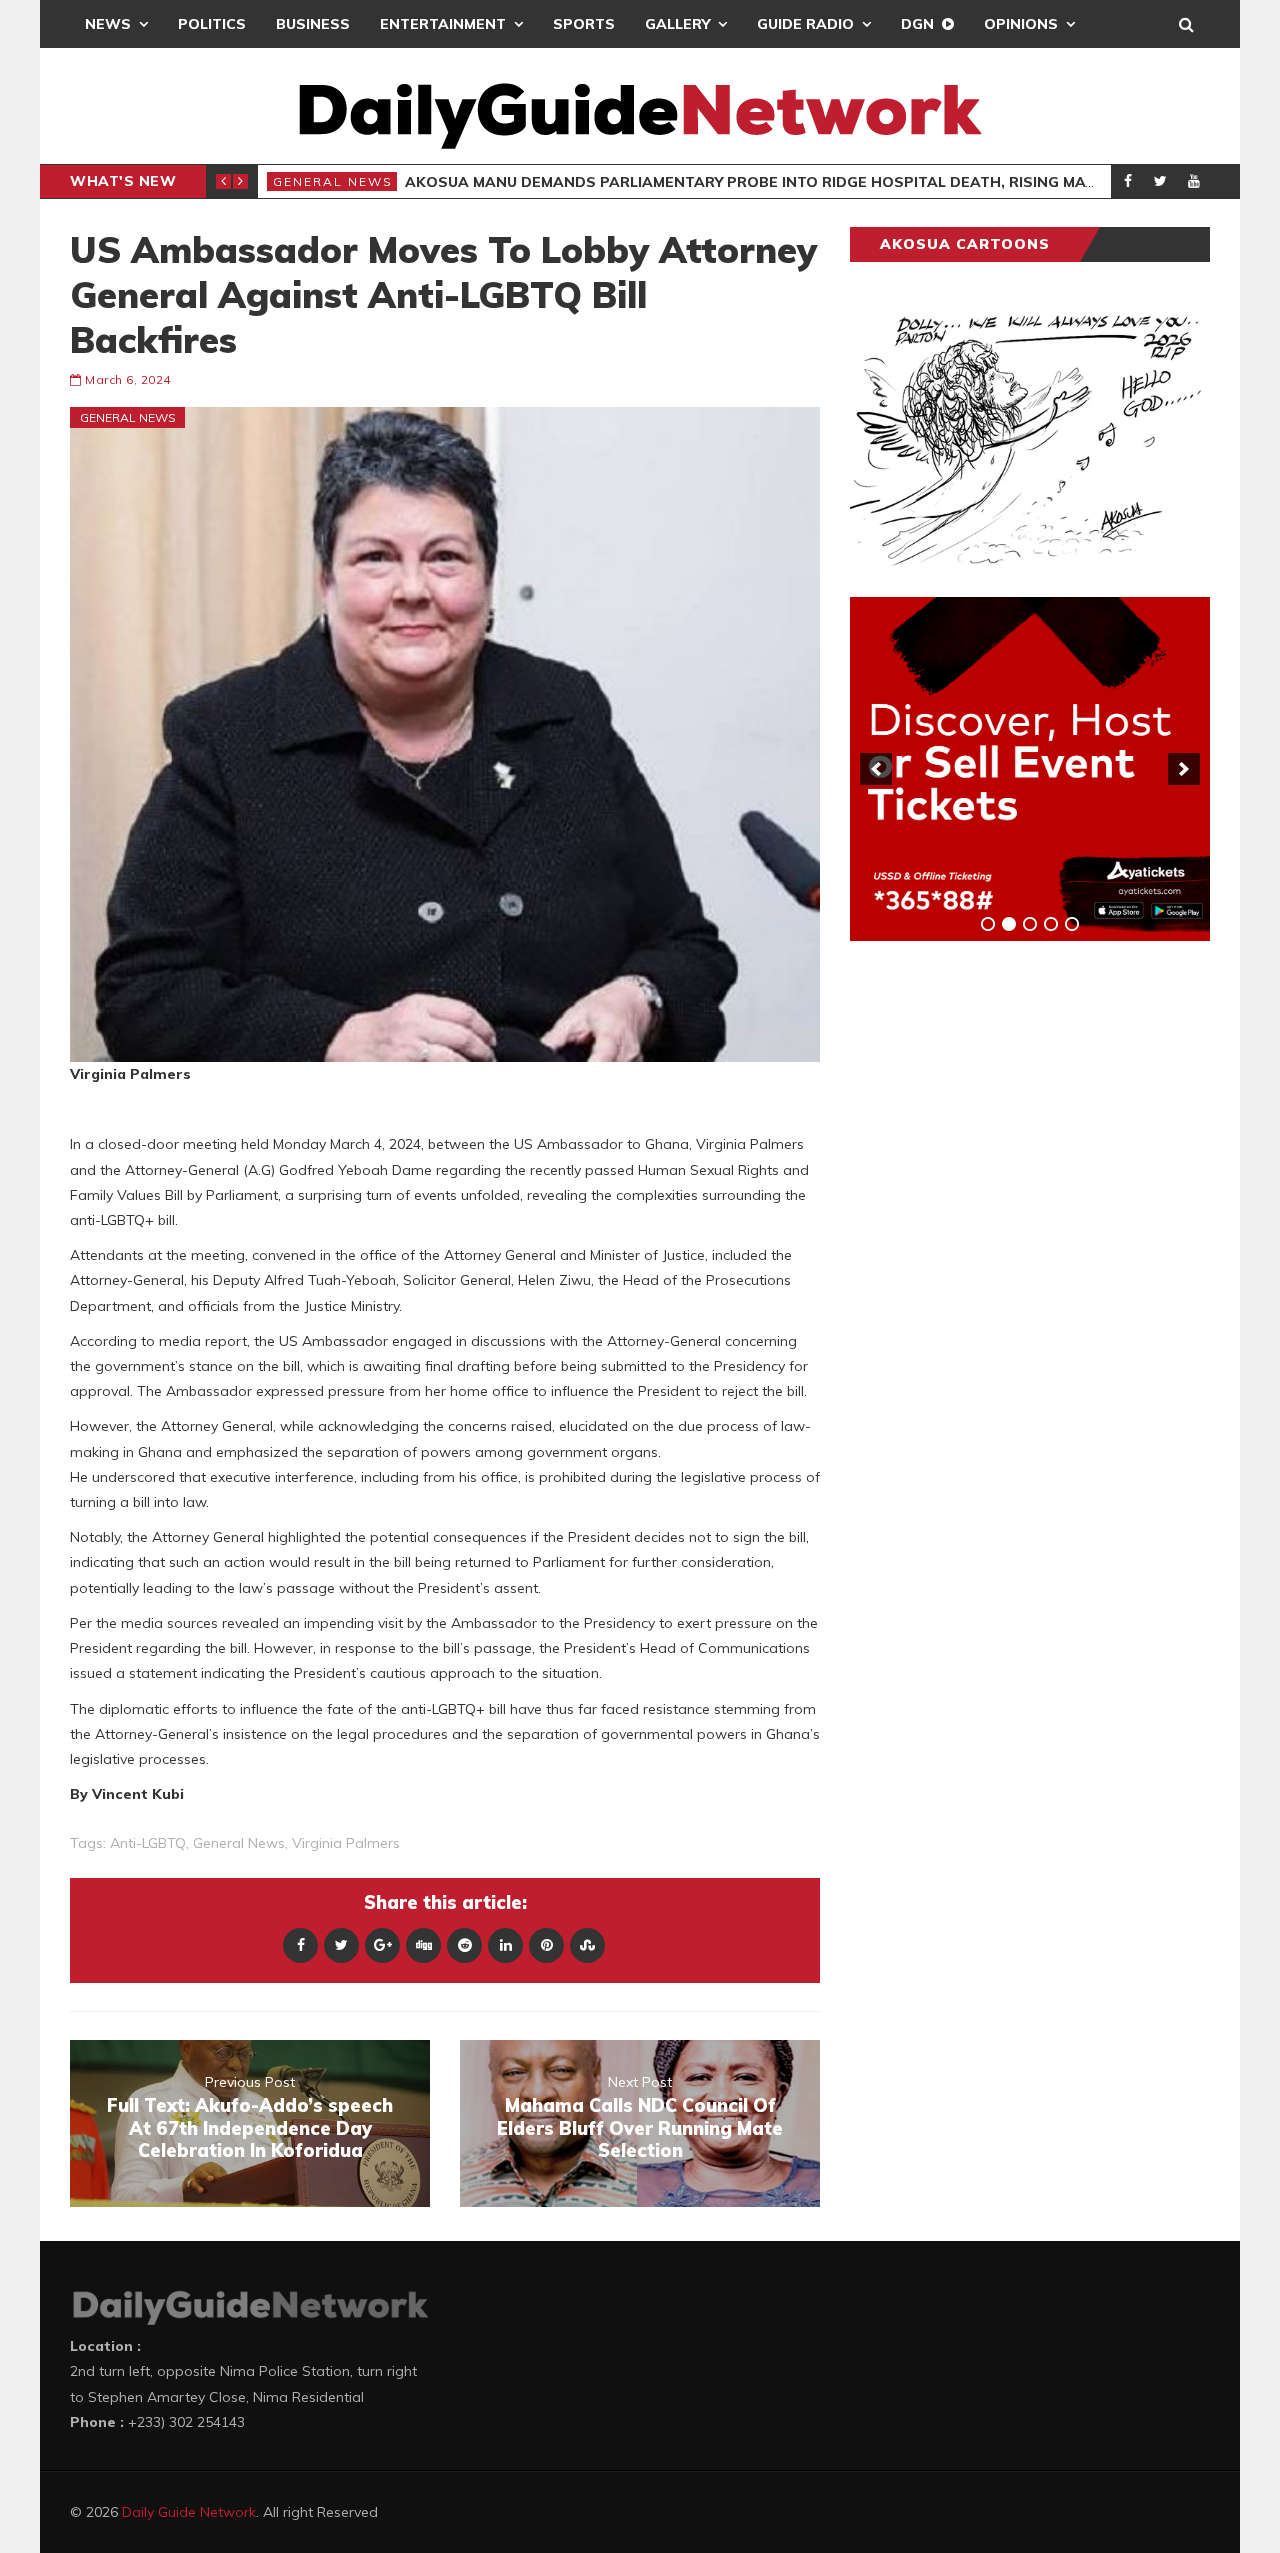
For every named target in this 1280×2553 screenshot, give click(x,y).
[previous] (876, 769)
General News (333, 181)
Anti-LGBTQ (148, 1843)
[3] (1030, 924)
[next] (1184, 769)
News (108, 24)
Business (313, 24)
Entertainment (443, 24)
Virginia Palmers (346, 1843)
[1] (988, 924)
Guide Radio (805, 24)
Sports (584, 24)
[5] (1072, 924)
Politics (212, 24)
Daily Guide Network (189, 2512)
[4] (1051, 924)
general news (239, 1843)
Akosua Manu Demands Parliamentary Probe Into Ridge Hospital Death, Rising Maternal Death (802, 182)
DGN (917, 24)
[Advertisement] (1000, 1269)
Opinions (1021, 24)
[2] (1009, 924)
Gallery (677, 24)
